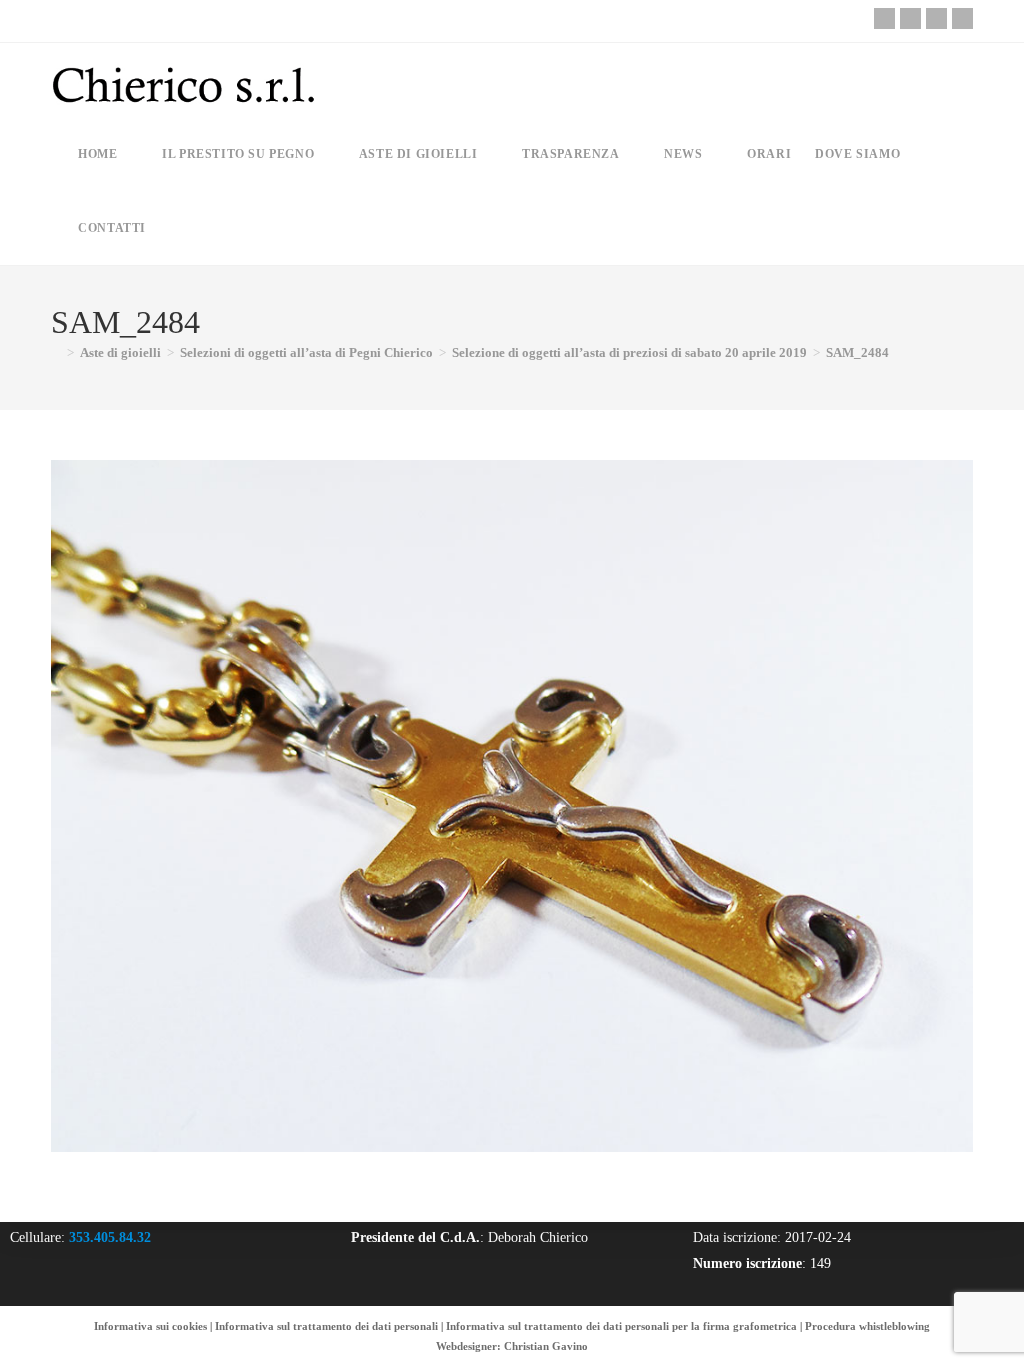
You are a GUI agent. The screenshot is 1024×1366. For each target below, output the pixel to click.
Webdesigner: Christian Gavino (512, 1346)
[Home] (56, 352)
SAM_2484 (857, 352)
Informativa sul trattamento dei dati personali (326, 1326)
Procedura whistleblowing (867, 1326)
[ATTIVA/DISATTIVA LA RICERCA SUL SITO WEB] (174, 228)
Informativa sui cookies (150, 1326)
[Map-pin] (962, 18)
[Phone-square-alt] (884, 18)
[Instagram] (936, 18)
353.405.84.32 (110, 1237)
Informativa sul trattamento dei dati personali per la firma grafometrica (621, 1326)
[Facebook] (910, 18)
